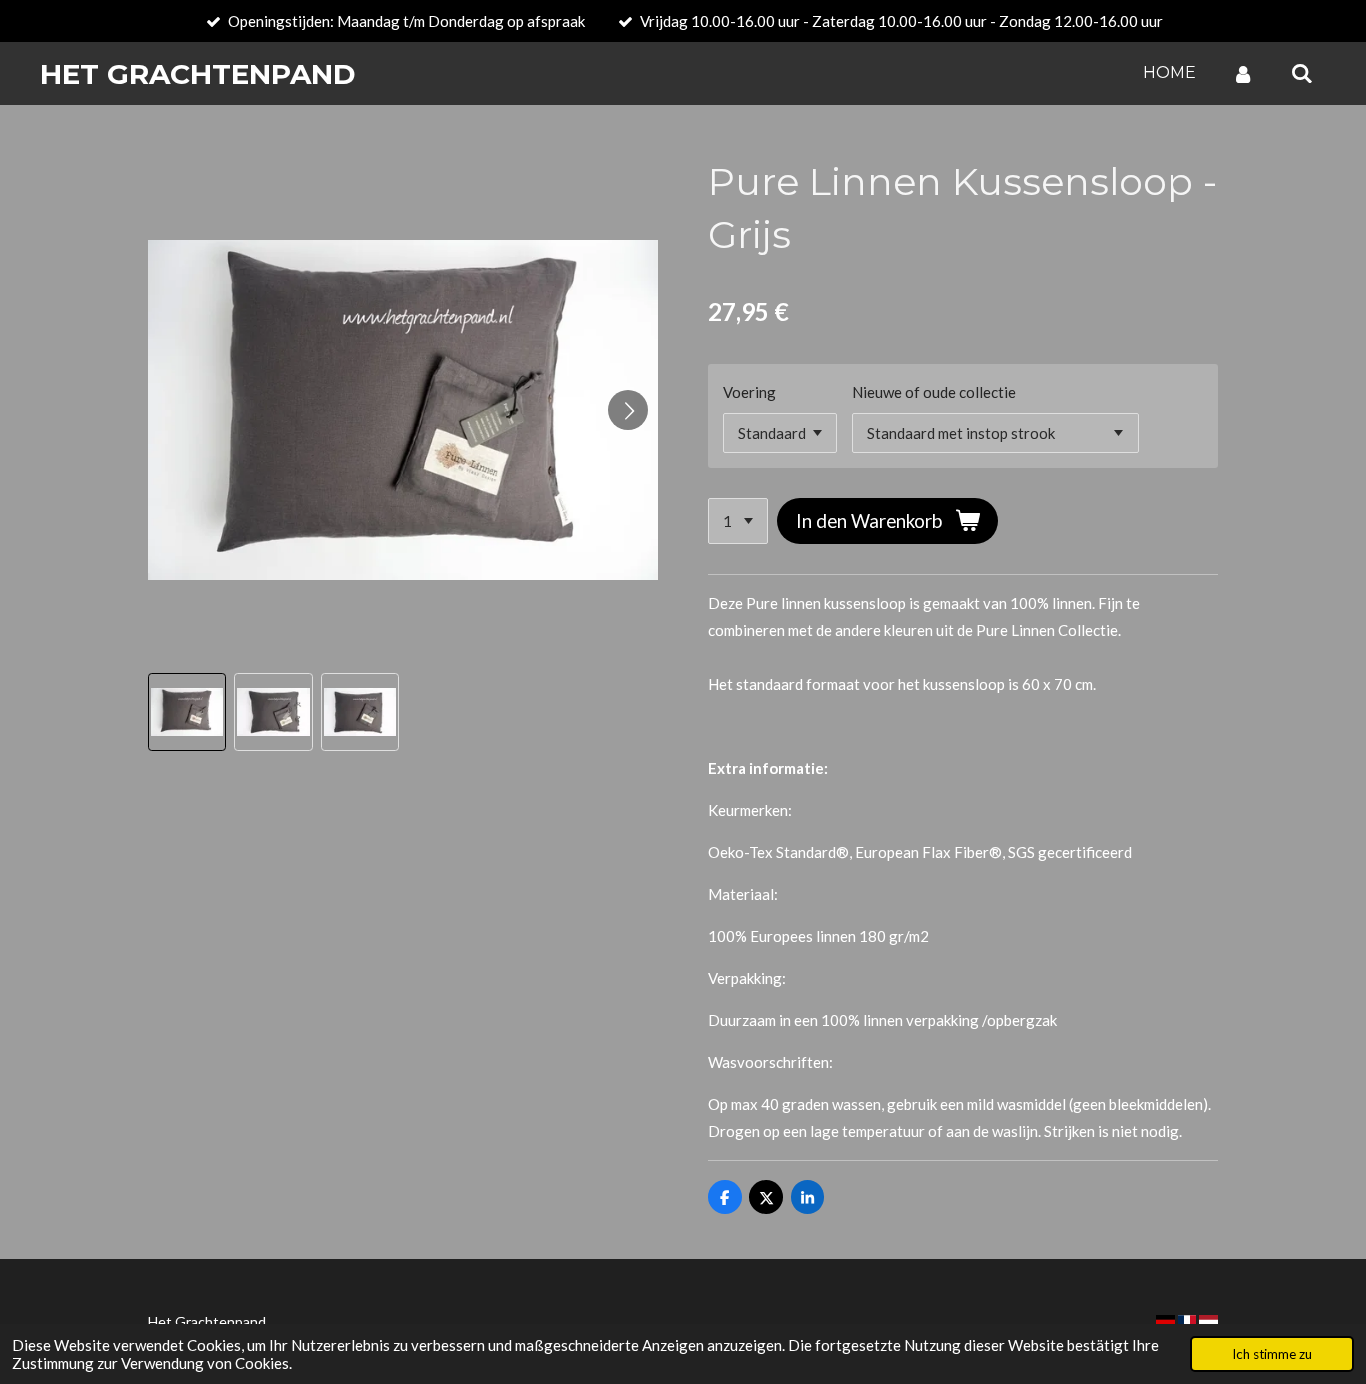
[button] (187, 712)
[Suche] (1302, 73)
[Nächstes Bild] (628, 410)
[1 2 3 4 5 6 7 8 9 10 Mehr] (738, 521)
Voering (749, 392)
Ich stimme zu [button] (1272, 1354)
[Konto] (1243, 73)
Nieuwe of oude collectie (934, 392)
